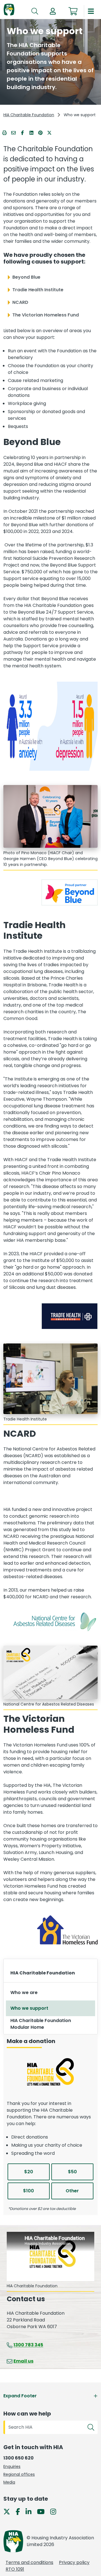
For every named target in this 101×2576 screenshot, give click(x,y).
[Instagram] (55, 2511)
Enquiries (12, 2466)
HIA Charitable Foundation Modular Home (41, 2024)
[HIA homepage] (9, 10)
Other (72, 2191)
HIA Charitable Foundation (29, 115)
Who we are (24, 1992)
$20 (29, 2172)
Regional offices (19, 2474)
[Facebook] (20, 2511)
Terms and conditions (29, 2562)
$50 (72, 2172)
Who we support (29, 2008)
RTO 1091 (15, 2569)
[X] (9, 2511)
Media (9, 2482)
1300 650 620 (19, 2458)
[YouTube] (43, 2511)
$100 (28, 2191)
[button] (53, 11)
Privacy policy (74, 2562)
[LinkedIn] (31, 2511)
